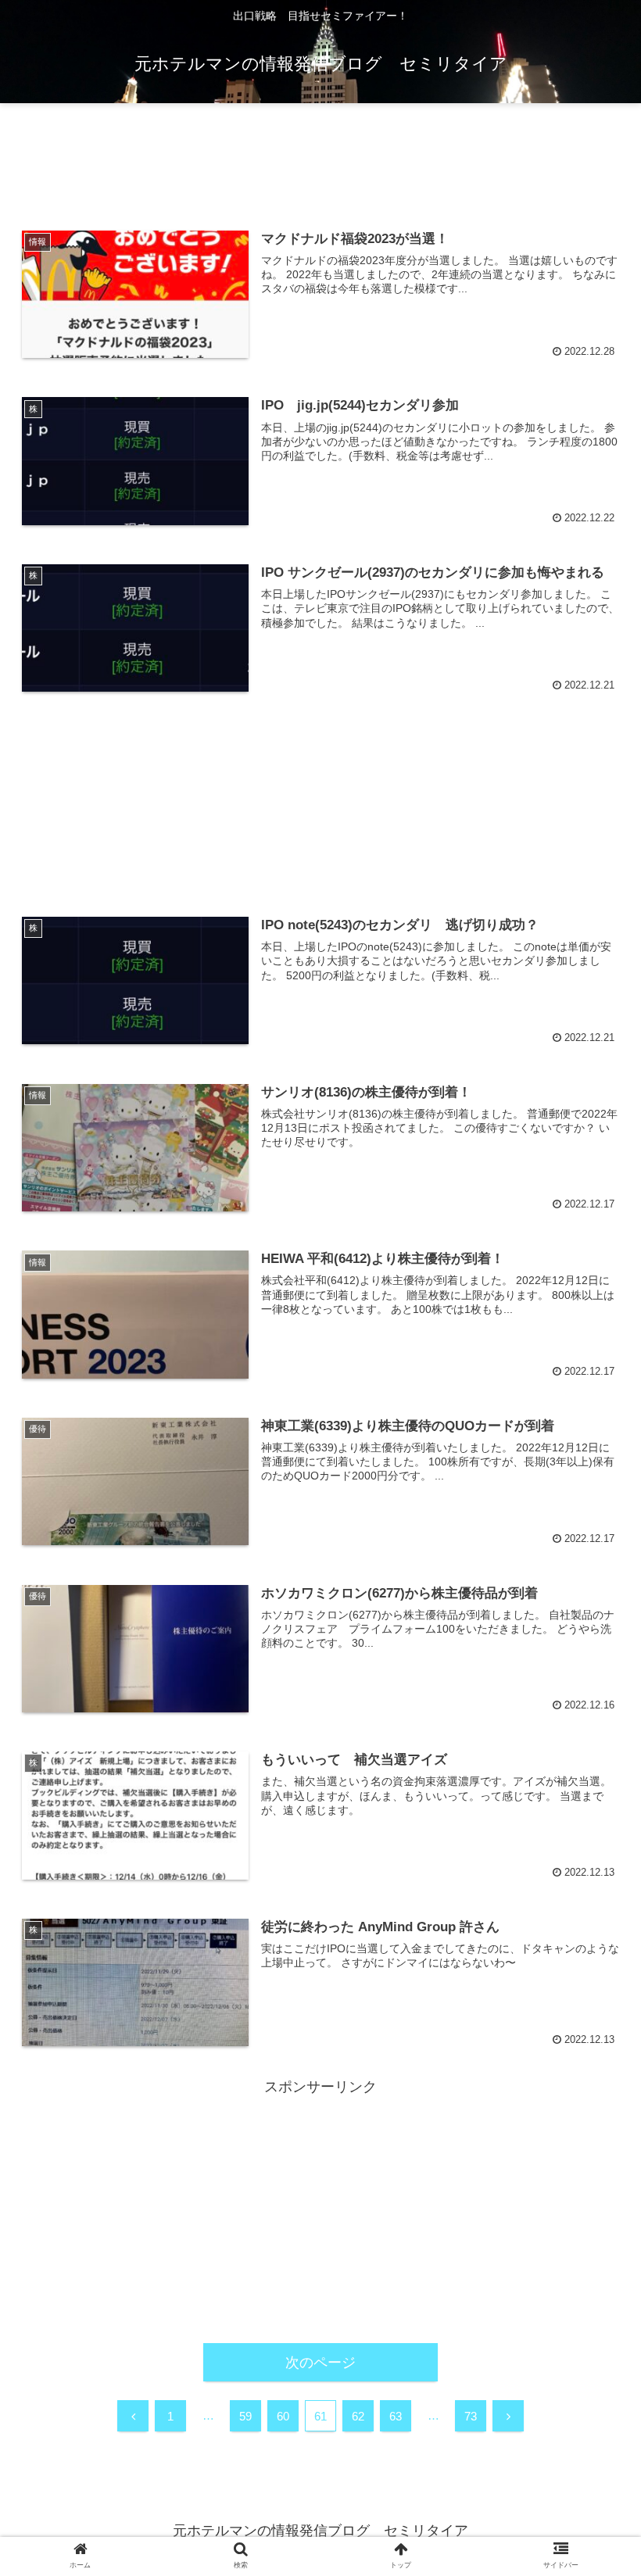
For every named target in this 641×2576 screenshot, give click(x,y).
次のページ (320, 2363)
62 (358, 2416)
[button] (593, 1757)
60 (283, 2416)
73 (471, 2416)
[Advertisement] (320, 159)
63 (396, 2416)
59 (245, 2416)
